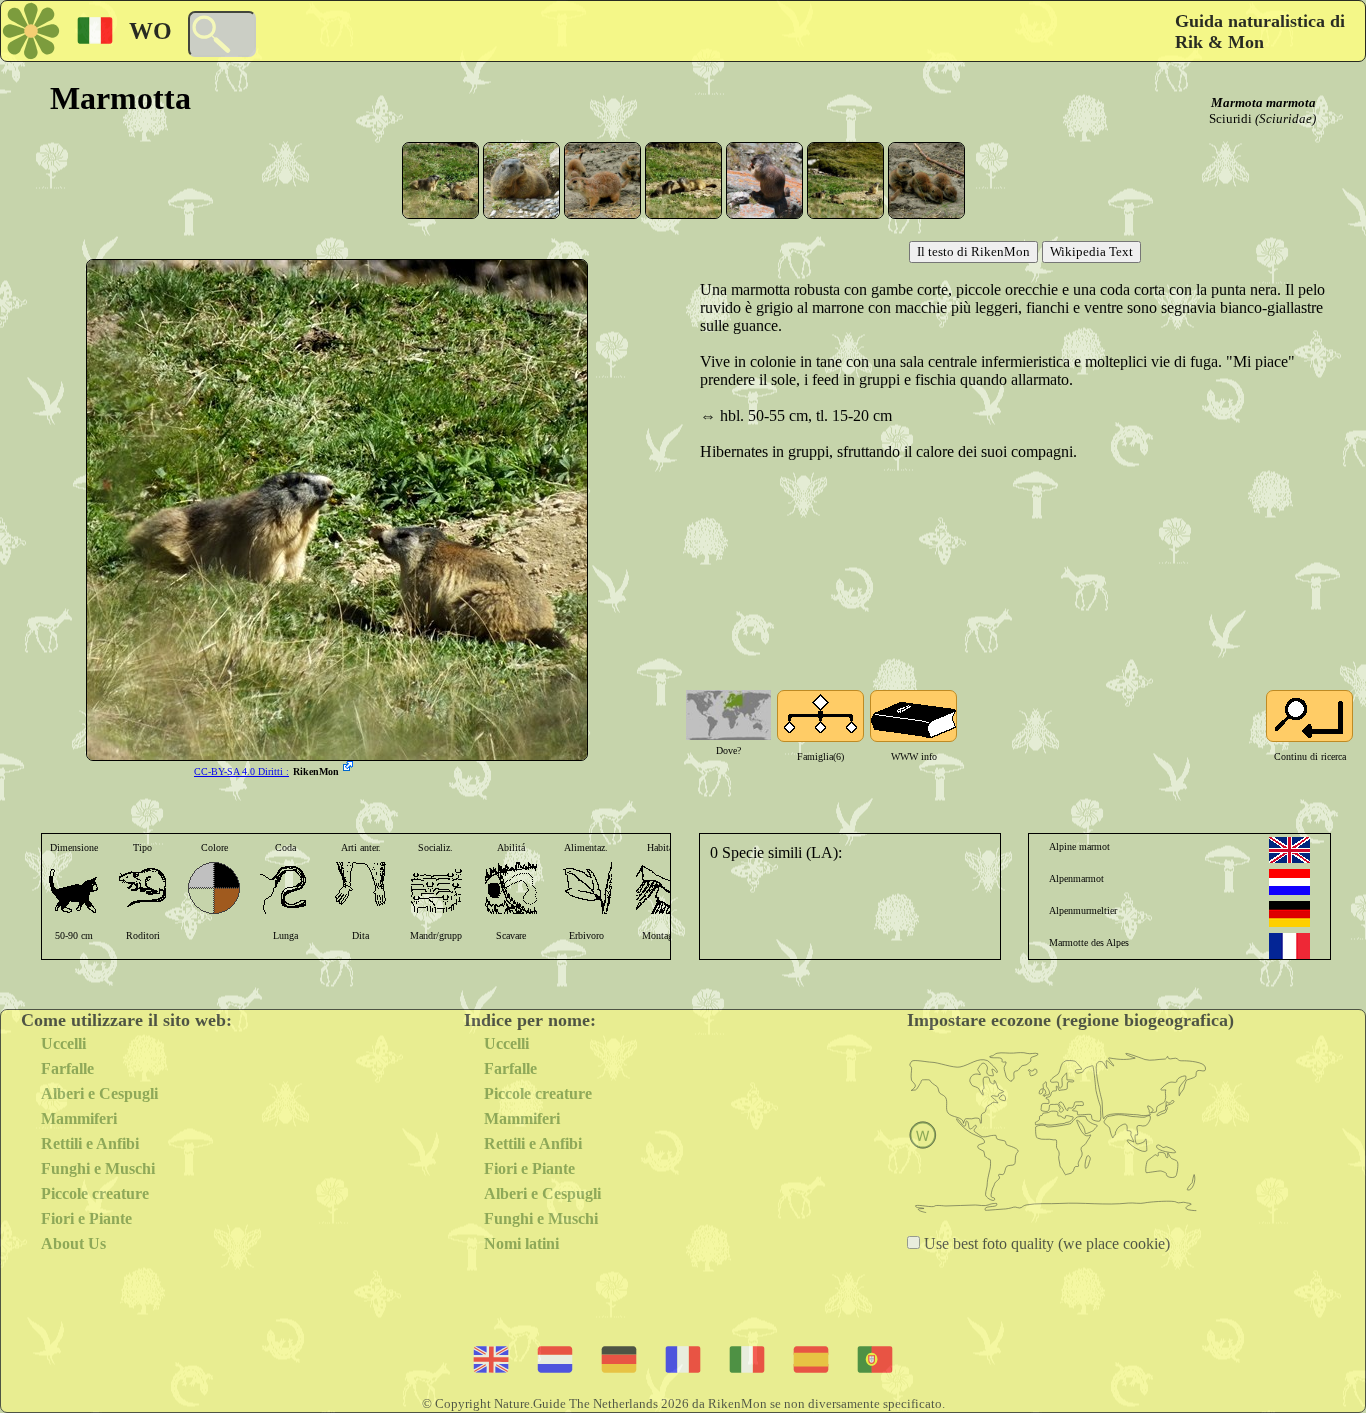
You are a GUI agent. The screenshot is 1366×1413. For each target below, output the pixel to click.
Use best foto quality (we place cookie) (1045, 1243)
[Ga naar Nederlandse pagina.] (1289, 882)
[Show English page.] (1289, 850)
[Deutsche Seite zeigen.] (1289, 914)
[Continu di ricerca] (1309, 716)
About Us (73, 1243)
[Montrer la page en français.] (1289, 946)
